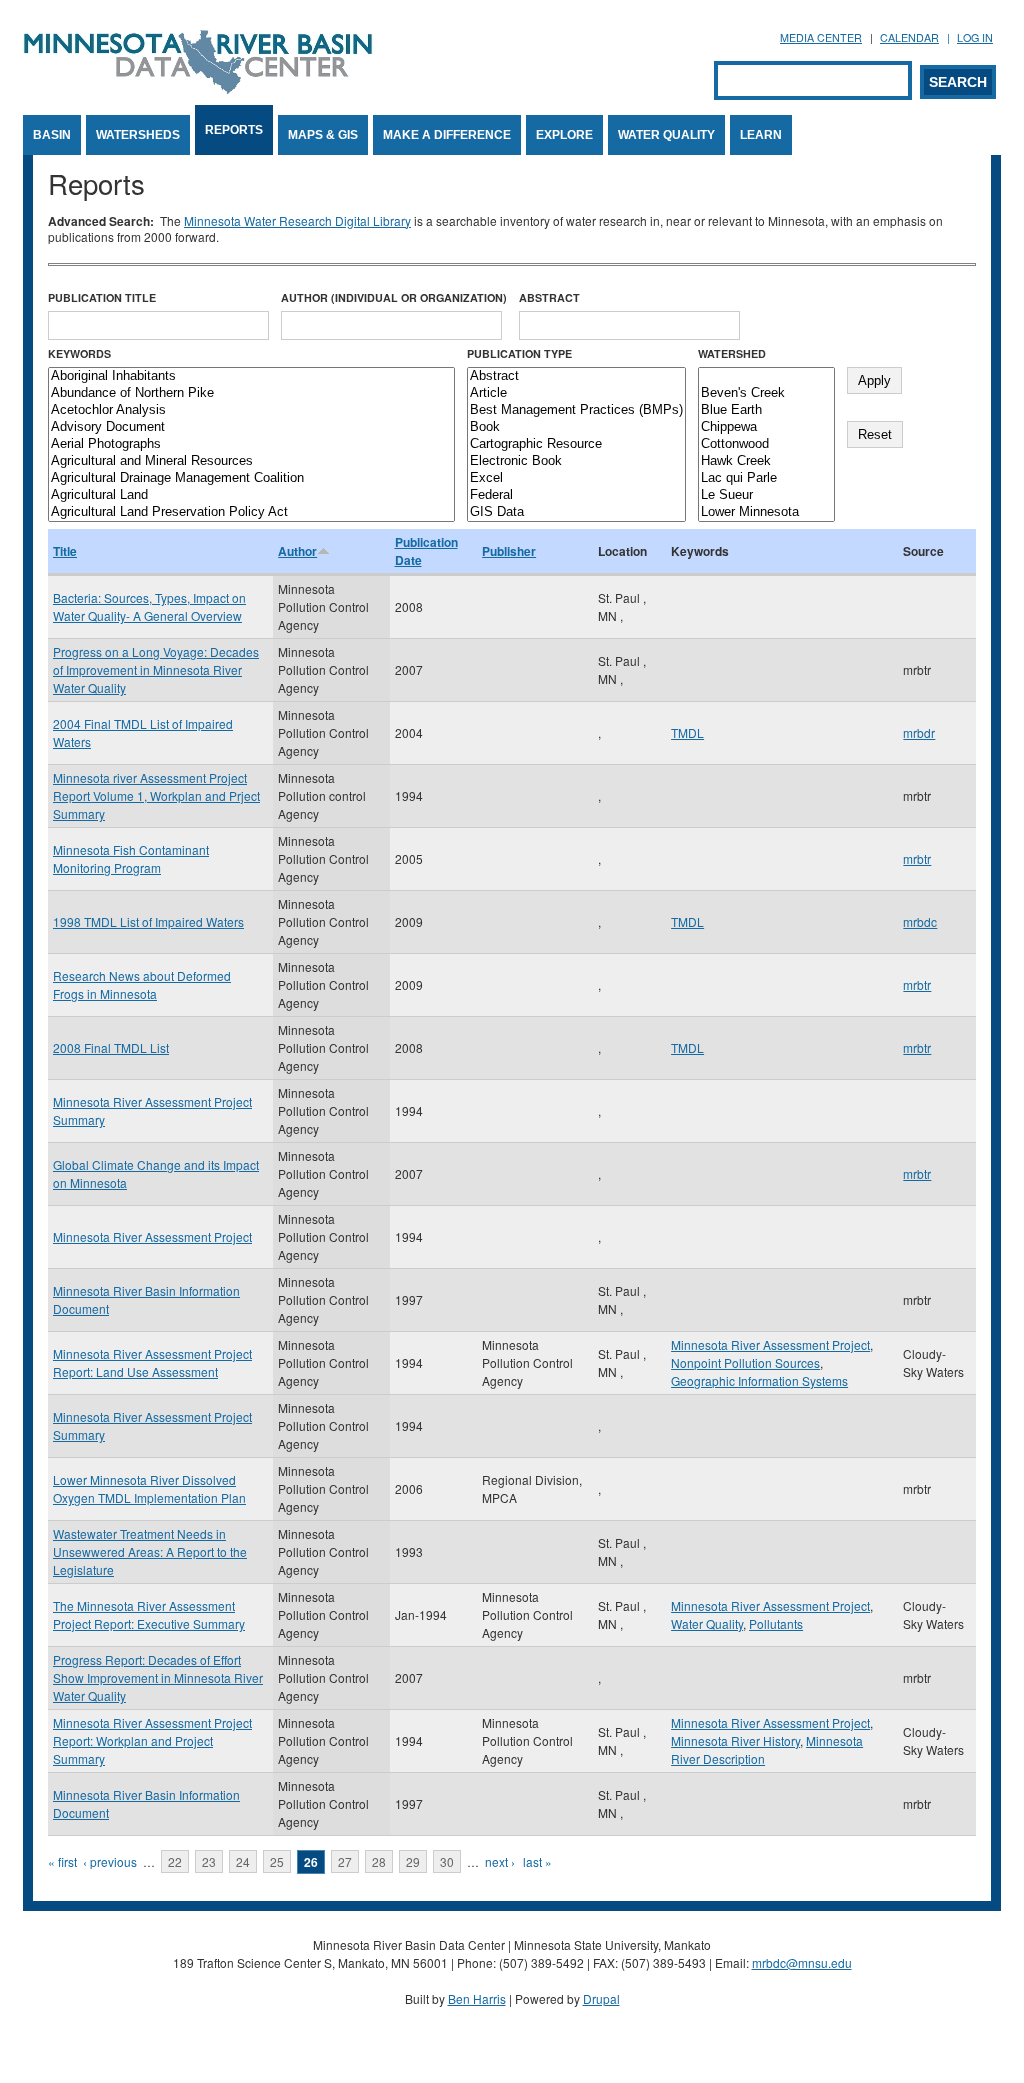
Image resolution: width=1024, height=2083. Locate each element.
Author (297, 551)
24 (243, 1861)
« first (62, 1861)
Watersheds (138, 135)
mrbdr (919, 732)
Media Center (821, 37)
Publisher (509, 551)
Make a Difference (447, 135)
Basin (52, 135)
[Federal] (576, 495)
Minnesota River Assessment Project (152, 1236)
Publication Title (102, 297)
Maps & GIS (323, 135)
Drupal (601, 1998)
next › (500, 1861)
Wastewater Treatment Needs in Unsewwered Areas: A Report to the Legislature (150, 1551)
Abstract (549, 297)
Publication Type (519, 353)
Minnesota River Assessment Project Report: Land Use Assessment (152, 1362)
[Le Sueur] (766, 495)
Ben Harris (477, 1998)
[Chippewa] (766, 427)
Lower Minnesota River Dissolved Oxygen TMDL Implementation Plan (149, 1488)
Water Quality (666, 135)
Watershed (732, 353)
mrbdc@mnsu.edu (802, 1962)
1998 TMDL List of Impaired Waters (148, 921)
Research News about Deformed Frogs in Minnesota (142, 984)
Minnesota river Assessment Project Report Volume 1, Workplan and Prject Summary (156, 795)
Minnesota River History (735, 1740)
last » (537, 1861)
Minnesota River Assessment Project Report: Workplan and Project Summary (152, 1740)
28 (379, 1861)
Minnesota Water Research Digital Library (297, 220)
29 (413, 1861)
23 (209, 1861)
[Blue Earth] (766, 410)
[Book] (576, 427)
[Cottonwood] (766, 444)
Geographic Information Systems (759, 1380)
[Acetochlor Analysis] (251, 410)
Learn (761, 135)
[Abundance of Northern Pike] (251, 393)
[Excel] (576, 478)
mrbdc (920, 921)
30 (447, 1861)
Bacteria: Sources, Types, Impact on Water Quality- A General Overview (149, 606)
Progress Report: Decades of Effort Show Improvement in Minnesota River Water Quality (158, 1677)
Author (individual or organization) (394, 297)
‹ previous (110, 1861)
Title (65, 551)
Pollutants (776, 1623)
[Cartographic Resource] (576, 444)
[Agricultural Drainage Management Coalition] (251, 478)
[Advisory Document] (251, 427)
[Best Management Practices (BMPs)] (576, 410)
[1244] (766, 376)
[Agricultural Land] (251, 495)
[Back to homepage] (198, 88)
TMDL (687, 732)
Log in (975, 37)
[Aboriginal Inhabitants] (251, 376)
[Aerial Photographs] (251, 444)
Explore (564, 135)
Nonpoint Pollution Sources (745, 1362)
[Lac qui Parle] (766, 478)
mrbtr (917, 858)
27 (345, 1861)
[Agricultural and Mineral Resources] (251, 461)
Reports (234, 130)
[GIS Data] (576, 512)
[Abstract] (576, 376)
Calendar (909, 37)
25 (277, 1861)
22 (175, 1861)
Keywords (79, 353)
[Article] (576, 393)
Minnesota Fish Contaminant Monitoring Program (131, 858)
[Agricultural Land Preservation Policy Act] (251, 512)
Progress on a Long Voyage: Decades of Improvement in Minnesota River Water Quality (156, 669)
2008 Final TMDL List (111, 1047)
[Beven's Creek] (766, 393)
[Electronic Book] (576, 461)
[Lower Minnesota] (766, 512)
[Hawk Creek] (766, 461)
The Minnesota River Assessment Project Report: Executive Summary (149, 1614)
